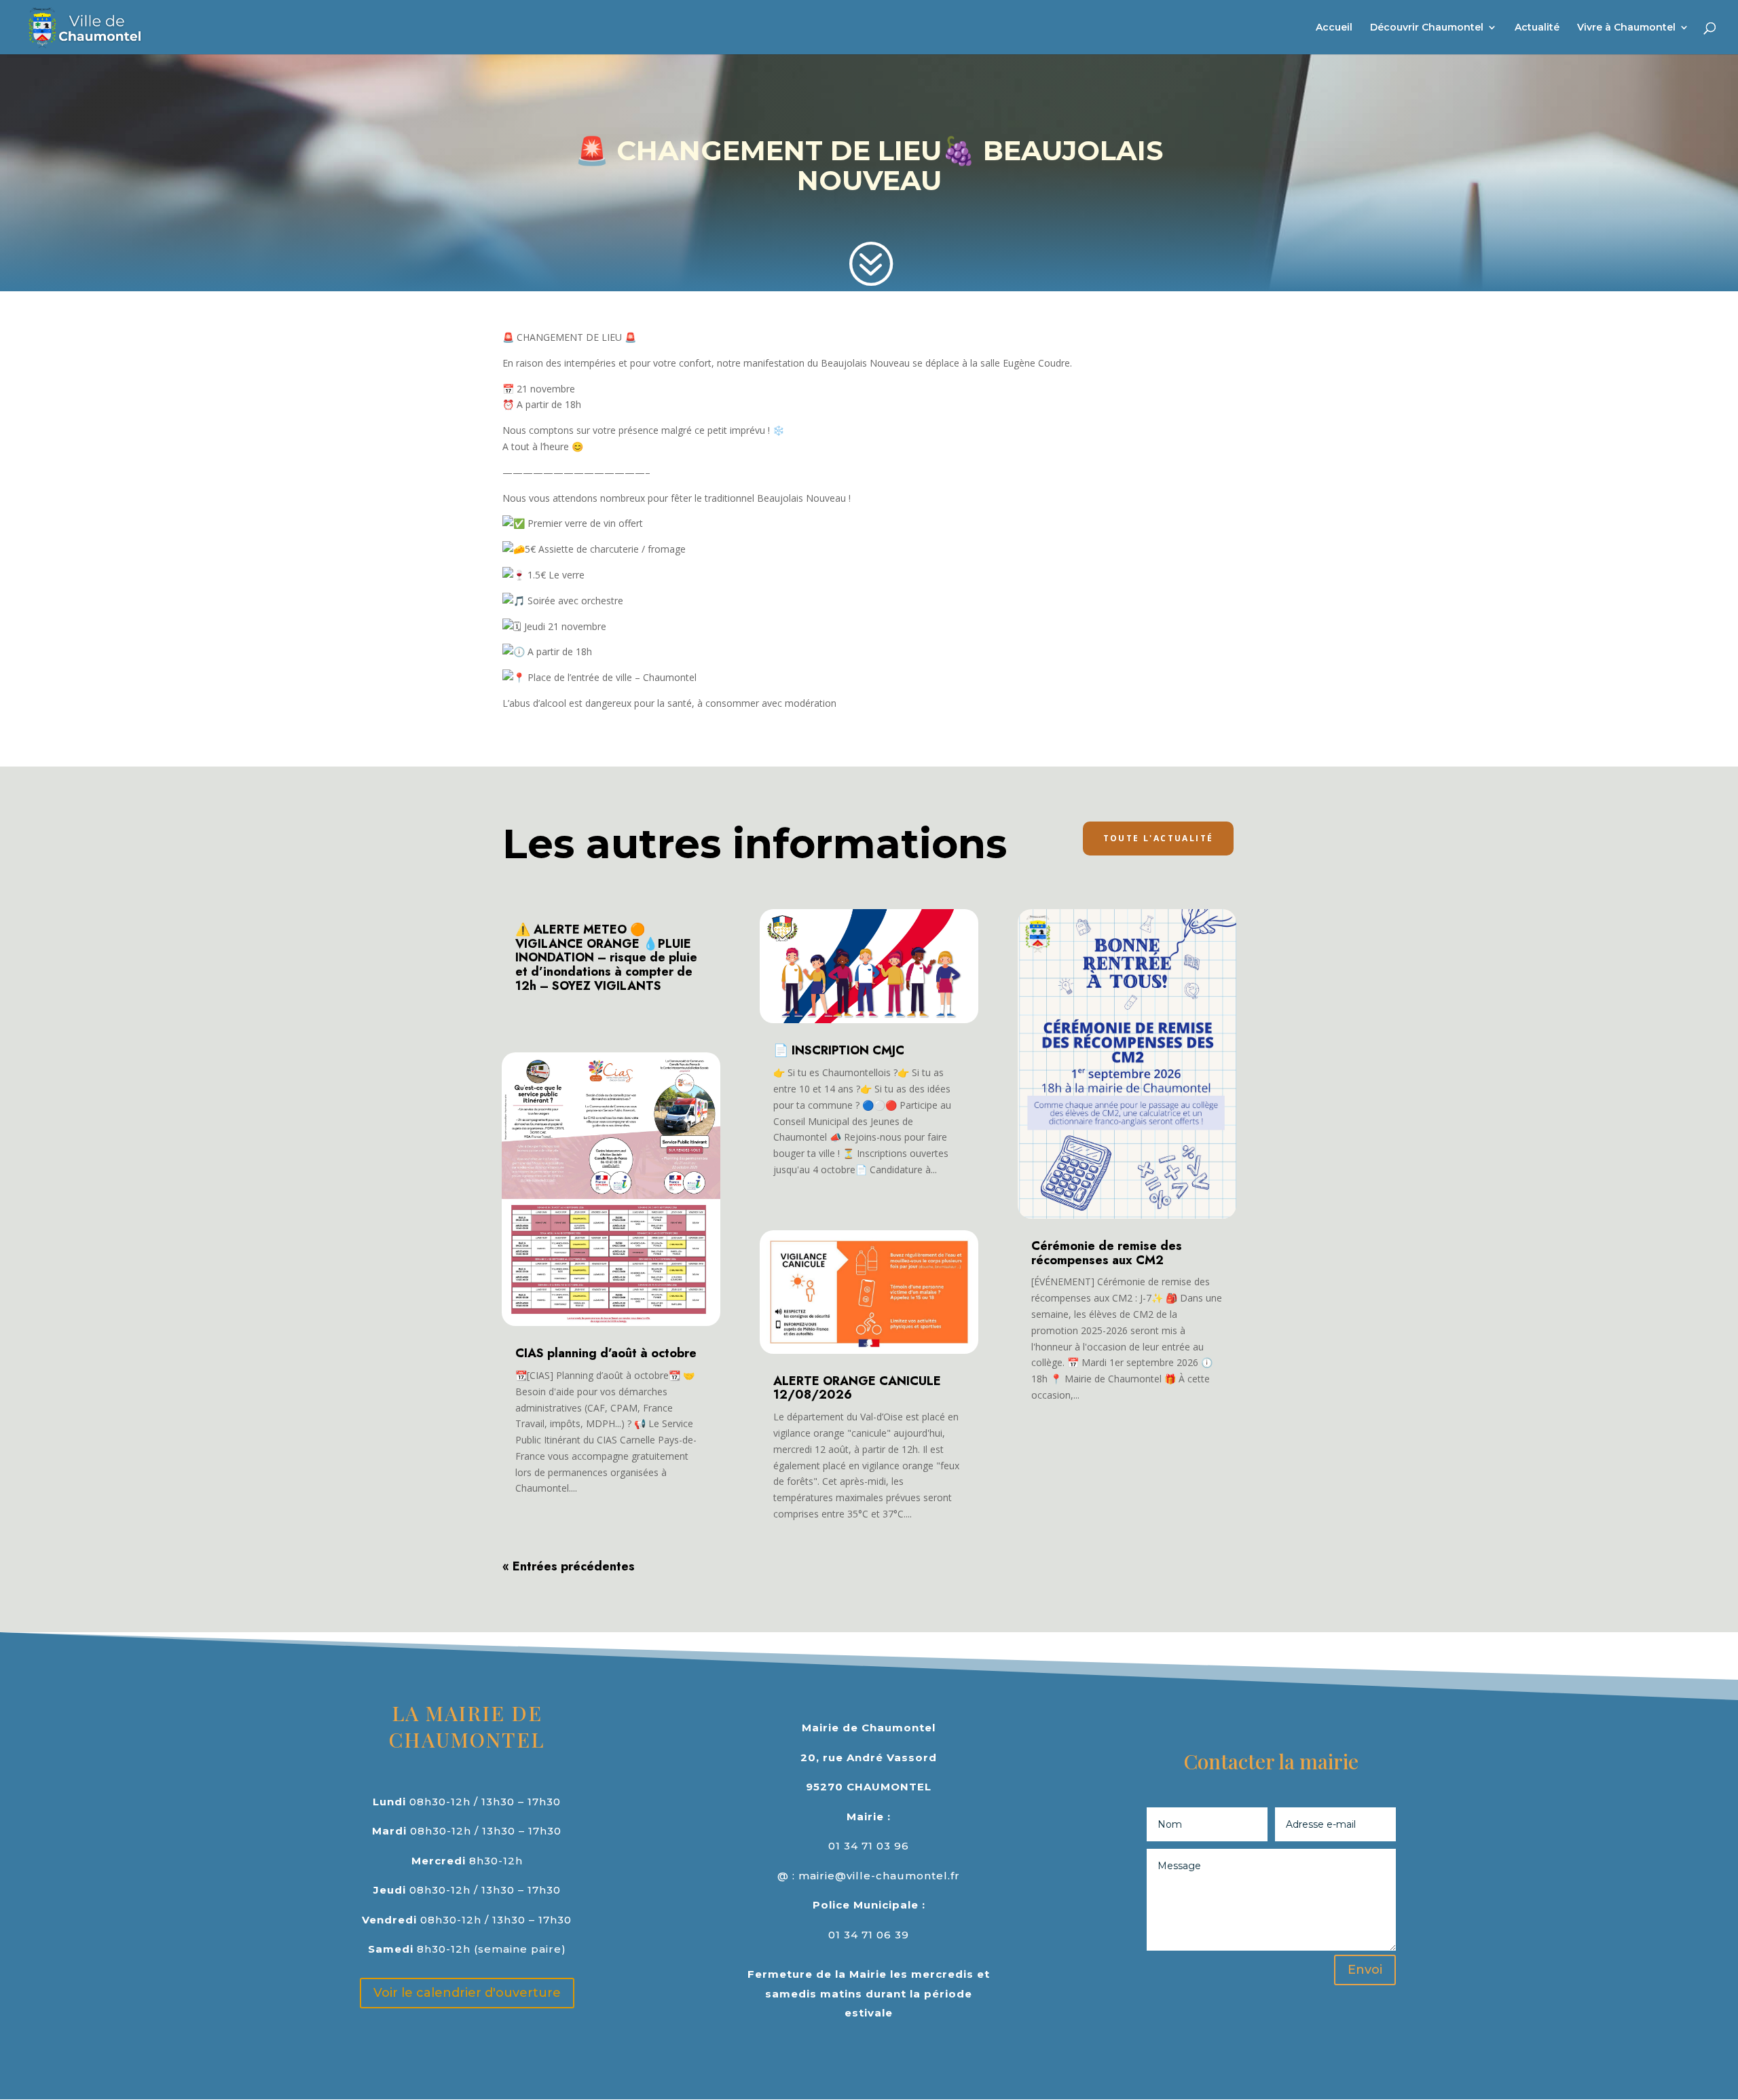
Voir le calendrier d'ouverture (467, 1993)
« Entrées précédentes (569, 1566)
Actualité (1537, 28)
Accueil (1334, 28)
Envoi (1365, 1970)
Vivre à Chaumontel (1626, 28)
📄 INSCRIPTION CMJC (839, 1050)
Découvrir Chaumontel (1427, 28)
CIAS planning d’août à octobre (606, 1353)
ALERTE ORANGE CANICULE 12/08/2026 (857, 1388)
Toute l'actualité (1159, 838)
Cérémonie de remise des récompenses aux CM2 (1107, 1253)
